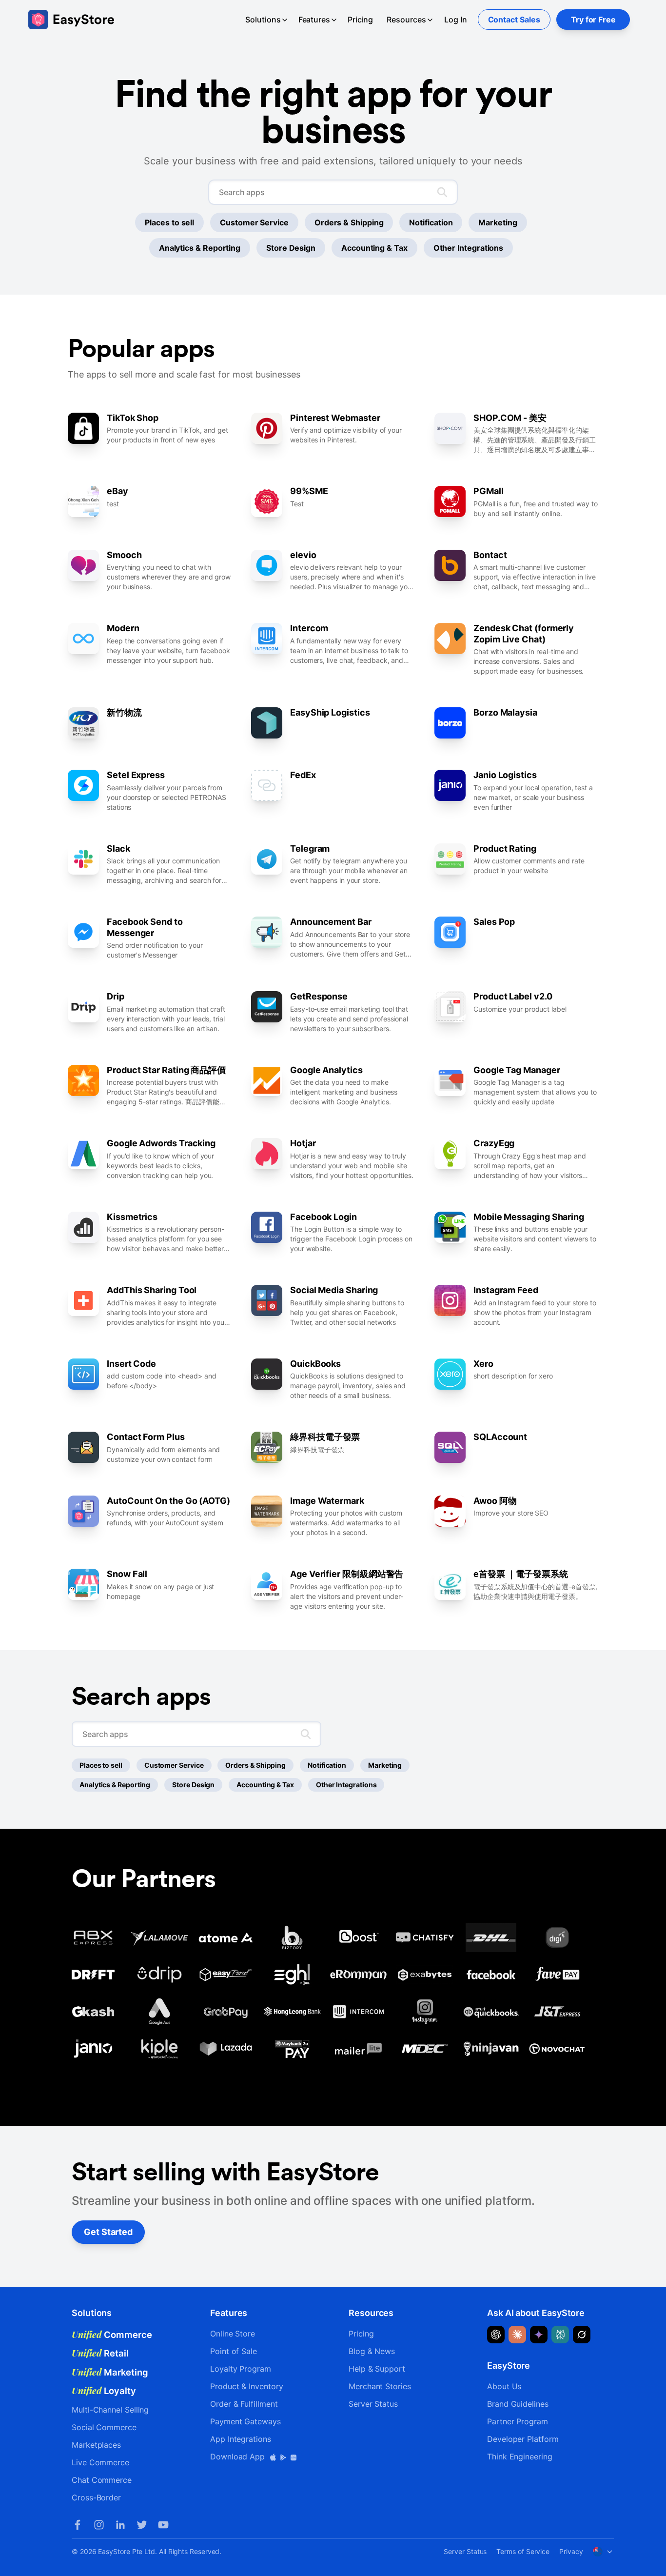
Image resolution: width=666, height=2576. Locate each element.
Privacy (571, 2551)
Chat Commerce (102, 2480)
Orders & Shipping (349, 222)
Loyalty (104, 2391)
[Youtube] (163, 2525)
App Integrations (241, 2439)
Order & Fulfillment (244, 2404)
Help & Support (377, 2369)
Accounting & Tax (374, 248)
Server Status (373, 2404)
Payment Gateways (245, 2421)
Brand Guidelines (518, 2404)
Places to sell (169, 222)
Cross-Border (96, 2497)
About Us (504, 2386)
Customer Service (254, 222)
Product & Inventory (246, 2386)
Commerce (112, 2335)
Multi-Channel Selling (110, 2410)
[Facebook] (78, 2525)
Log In (456, 20)
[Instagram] (99, 2525)
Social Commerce (104, 2427)
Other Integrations (469, 248)
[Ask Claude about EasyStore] (517, 2335)
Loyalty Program (241, 2369)
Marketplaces (96, 2445)
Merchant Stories (380, 2386)
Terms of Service (523, 2551)
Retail (100, 2353)
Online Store (233, 2334)
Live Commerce (100, 2462)
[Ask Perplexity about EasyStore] (560, 2335)
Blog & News (372, 2351)
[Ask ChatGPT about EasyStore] (496, 2335)
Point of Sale (234, 2351)
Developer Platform (523, 2439)
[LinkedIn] (120, 2525)
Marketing (498, 222)
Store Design (291, 248)
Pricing (360, 20)
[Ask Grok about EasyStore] (582, 2335)
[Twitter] (142, 2525)
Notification (431, 222)
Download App (239, 2456)
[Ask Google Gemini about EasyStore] (539, 2335)
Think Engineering (520, 2456)
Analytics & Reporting (200, 248)
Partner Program (518, 2421)
